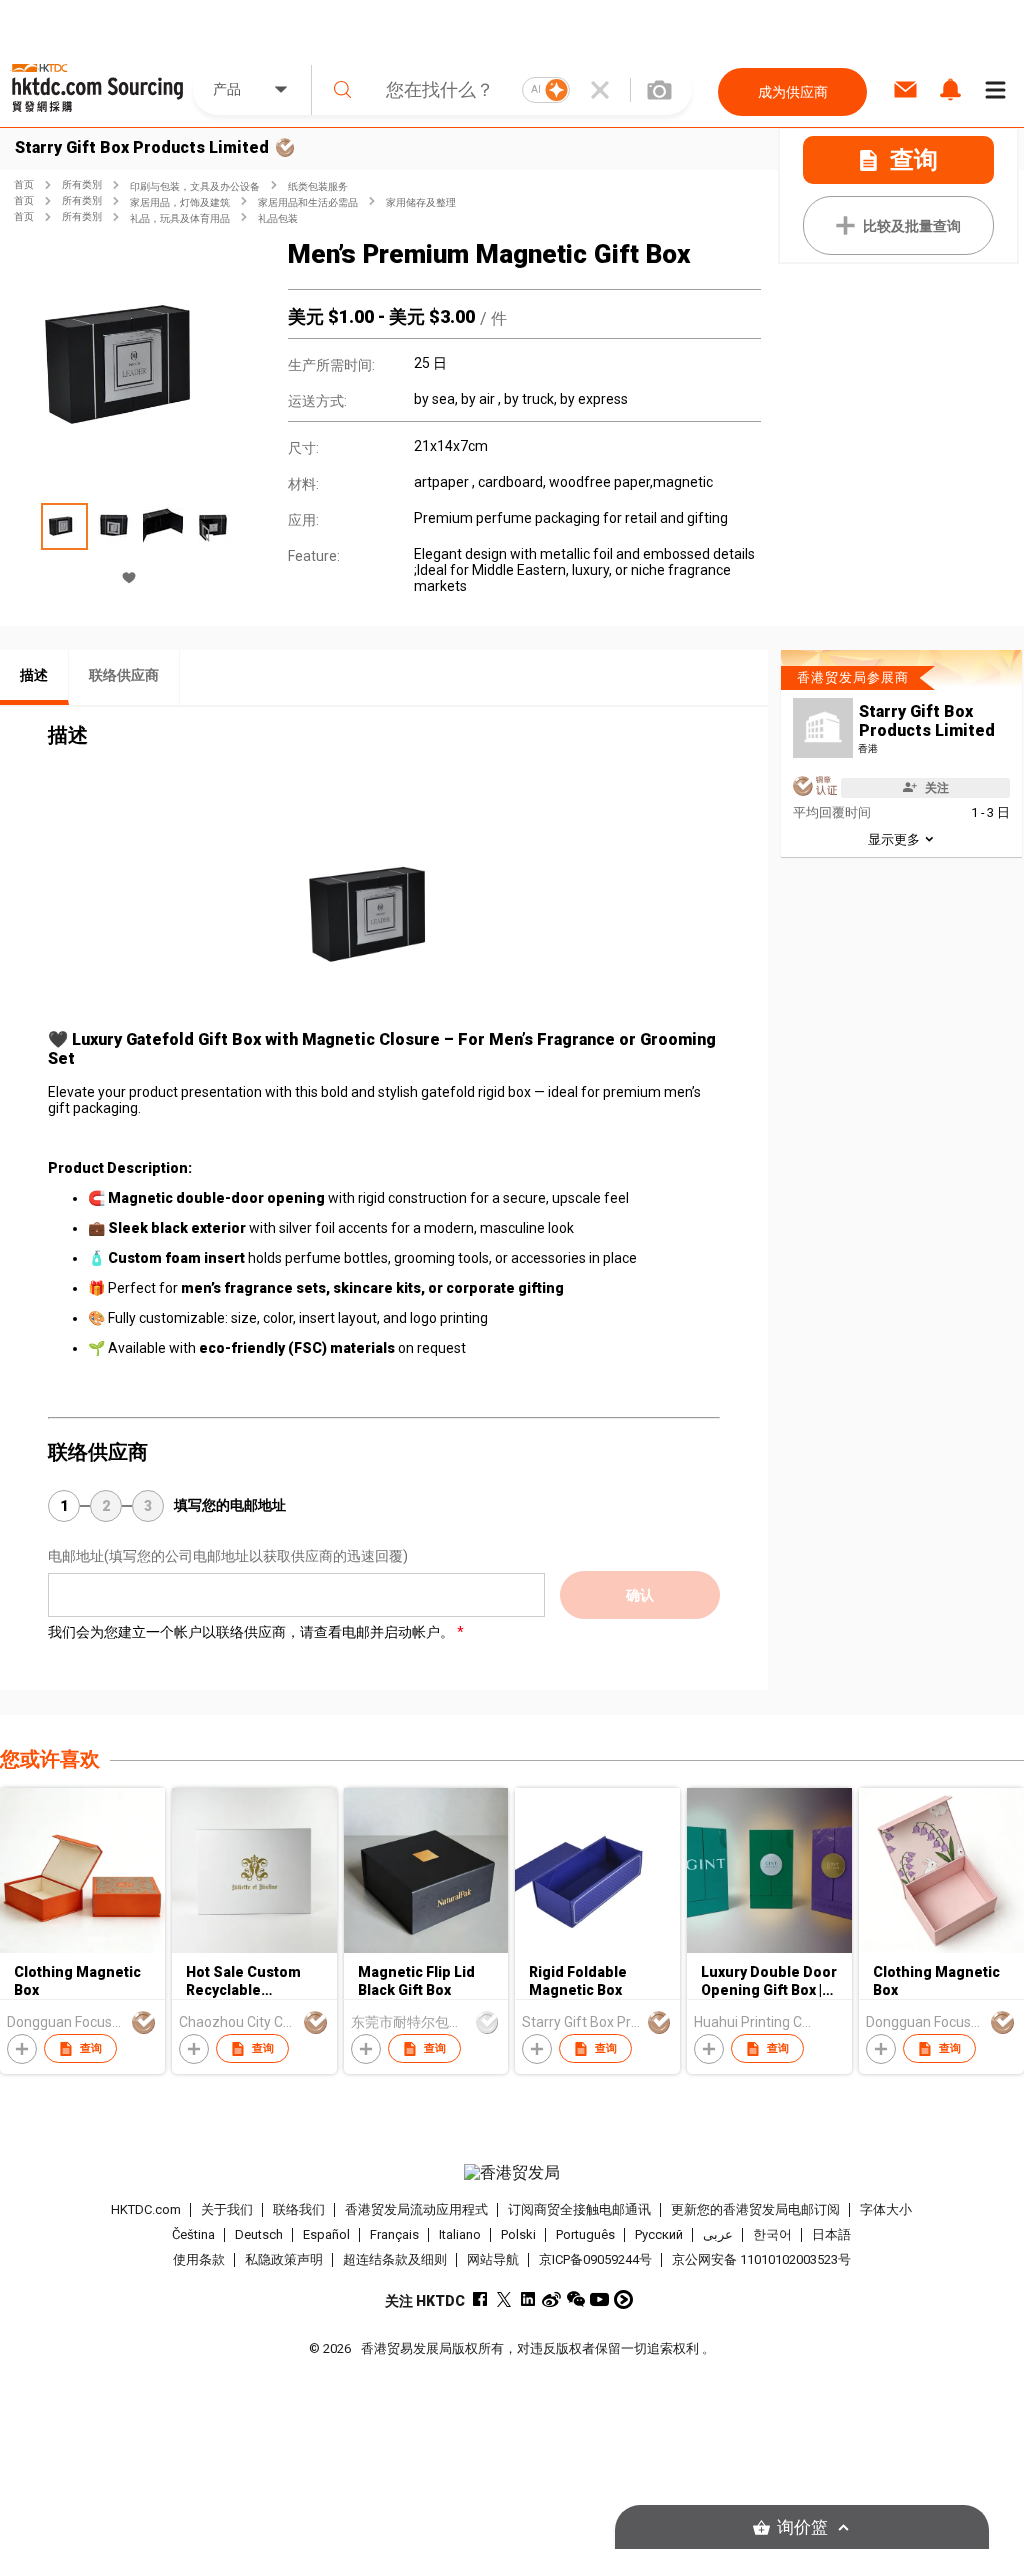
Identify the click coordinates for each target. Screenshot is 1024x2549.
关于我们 (227, 2209)
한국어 (772, 2234)
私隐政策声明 (284, 2259)
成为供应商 (793, 92)
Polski (518, 2234)
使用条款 (199, 2259)
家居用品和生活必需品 (308, 202)
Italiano (460, 2234)
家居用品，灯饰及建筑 (180, 202)
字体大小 (886, 2209)
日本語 (831, 2234)
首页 (24, 184)
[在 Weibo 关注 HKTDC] (551, 2299)
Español (326, 2234)
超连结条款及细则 (395, 2259)
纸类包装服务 (318, 186)
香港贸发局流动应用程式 (416, 2209)
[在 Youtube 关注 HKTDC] (599, 2299)
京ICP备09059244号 (595, 2259)
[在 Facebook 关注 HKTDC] (479, 2299)
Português (585, 2234)
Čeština (193, 2234)
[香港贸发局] (512, 2173)
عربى (718, 2234)
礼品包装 (278, 218)
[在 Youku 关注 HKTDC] (623, 2299)
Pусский (659, 2234)
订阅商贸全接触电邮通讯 (579, 2209)
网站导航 (493, 2259)
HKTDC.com (146, 2209)
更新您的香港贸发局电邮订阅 (755, 2209)
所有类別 (82, 184)
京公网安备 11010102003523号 (761, 2259)
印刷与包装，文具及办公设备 (195, 186)
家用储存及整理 (421, 202)
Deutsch (259, 2234)
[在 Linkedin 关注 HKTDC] (527, 2299)
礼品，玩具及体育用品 (180, 218)
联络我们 (299, 2209)
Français (394, 2234)
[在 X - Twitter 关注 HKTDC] (503, 2299)
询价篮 (802, 2527)
